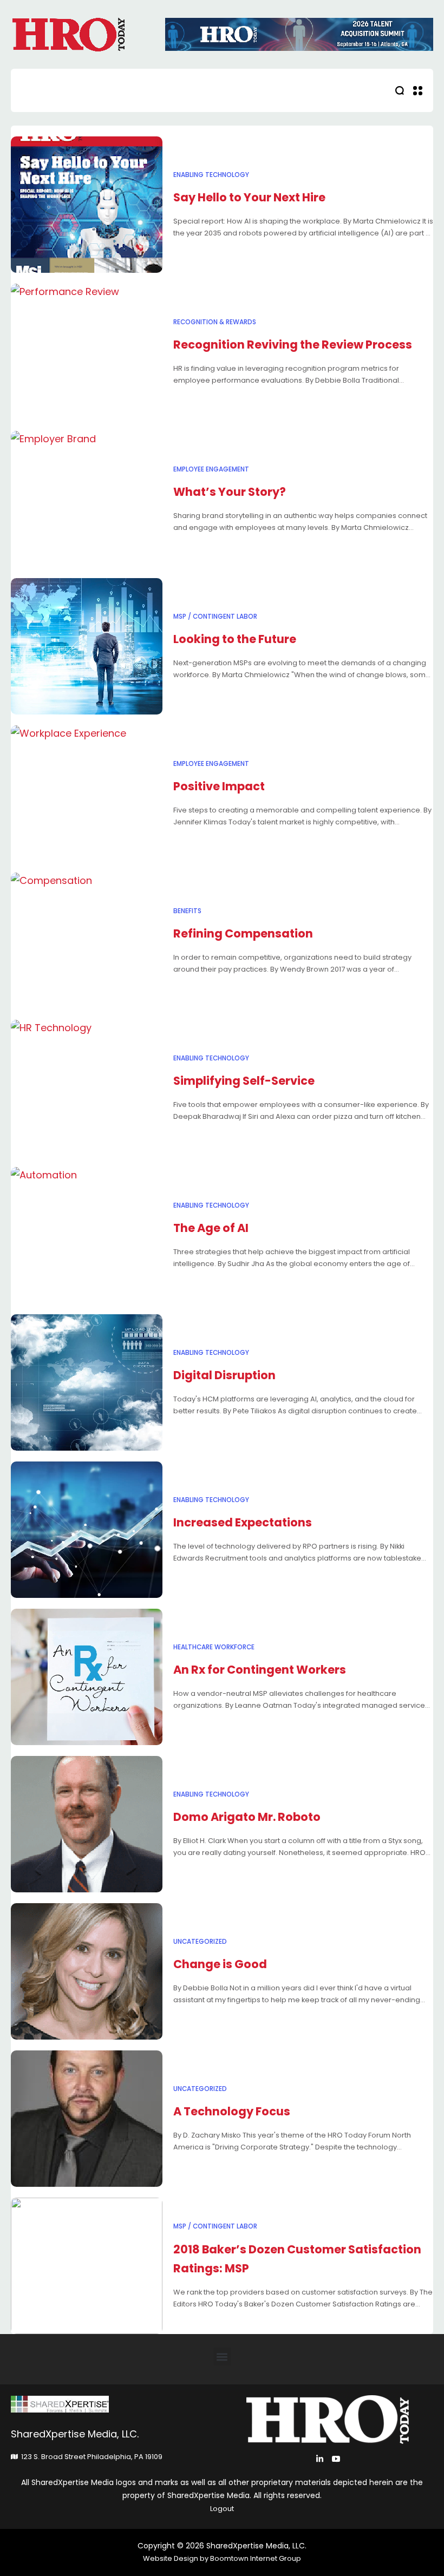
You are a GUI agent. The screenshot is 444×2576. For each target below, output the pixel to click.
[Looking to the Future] (87, 646)
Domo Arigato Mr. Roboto (247, 1817)
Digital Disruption (224, 1375)
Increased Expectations (243, 1522)
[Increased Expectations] (87, 1530)
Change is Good (220, 1964)
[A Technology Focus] (87, 2119)
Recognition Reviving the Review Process (293, 345)
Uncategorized (200, 1942)
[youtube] (336, 2459)
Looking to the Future (235, 639)
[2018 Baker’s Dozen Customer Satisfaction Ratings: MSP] (87, 2266)
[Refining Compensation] (87, 941)
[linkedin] (320, 2459)
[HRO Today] (116, 2404)
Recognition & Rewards (215, 322)
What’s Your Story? (230, 492)
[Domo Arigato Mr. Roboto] (87, 1824)
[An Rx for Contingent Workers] (87, 1677)
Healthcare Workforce (214, 1647)
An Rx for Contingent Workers (260, 1670)
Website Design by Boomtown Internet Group (222, 2558)
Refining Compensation (243, 933)
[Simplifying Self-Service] (87, 1088)
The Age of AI (211, 1228)
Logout (222, 2509)
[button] (222, 2357)
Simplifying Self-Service (244, 1081)
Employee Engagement (211, 469)
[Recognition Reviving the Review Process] (87, 352)
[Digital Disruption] (87, 1382)
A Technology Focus (232, 2111)
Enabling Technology (211, 175)
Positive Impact (219, 786)
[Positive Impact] (87, 794)
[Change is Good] (87, 1971)
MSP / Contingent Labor (215, 617)
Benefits (187, 911)
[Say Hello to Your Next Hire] (87, 205)
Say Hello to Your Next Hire (249, 197)
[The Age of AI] (87, 1235)
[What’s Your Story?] (87, 499)
